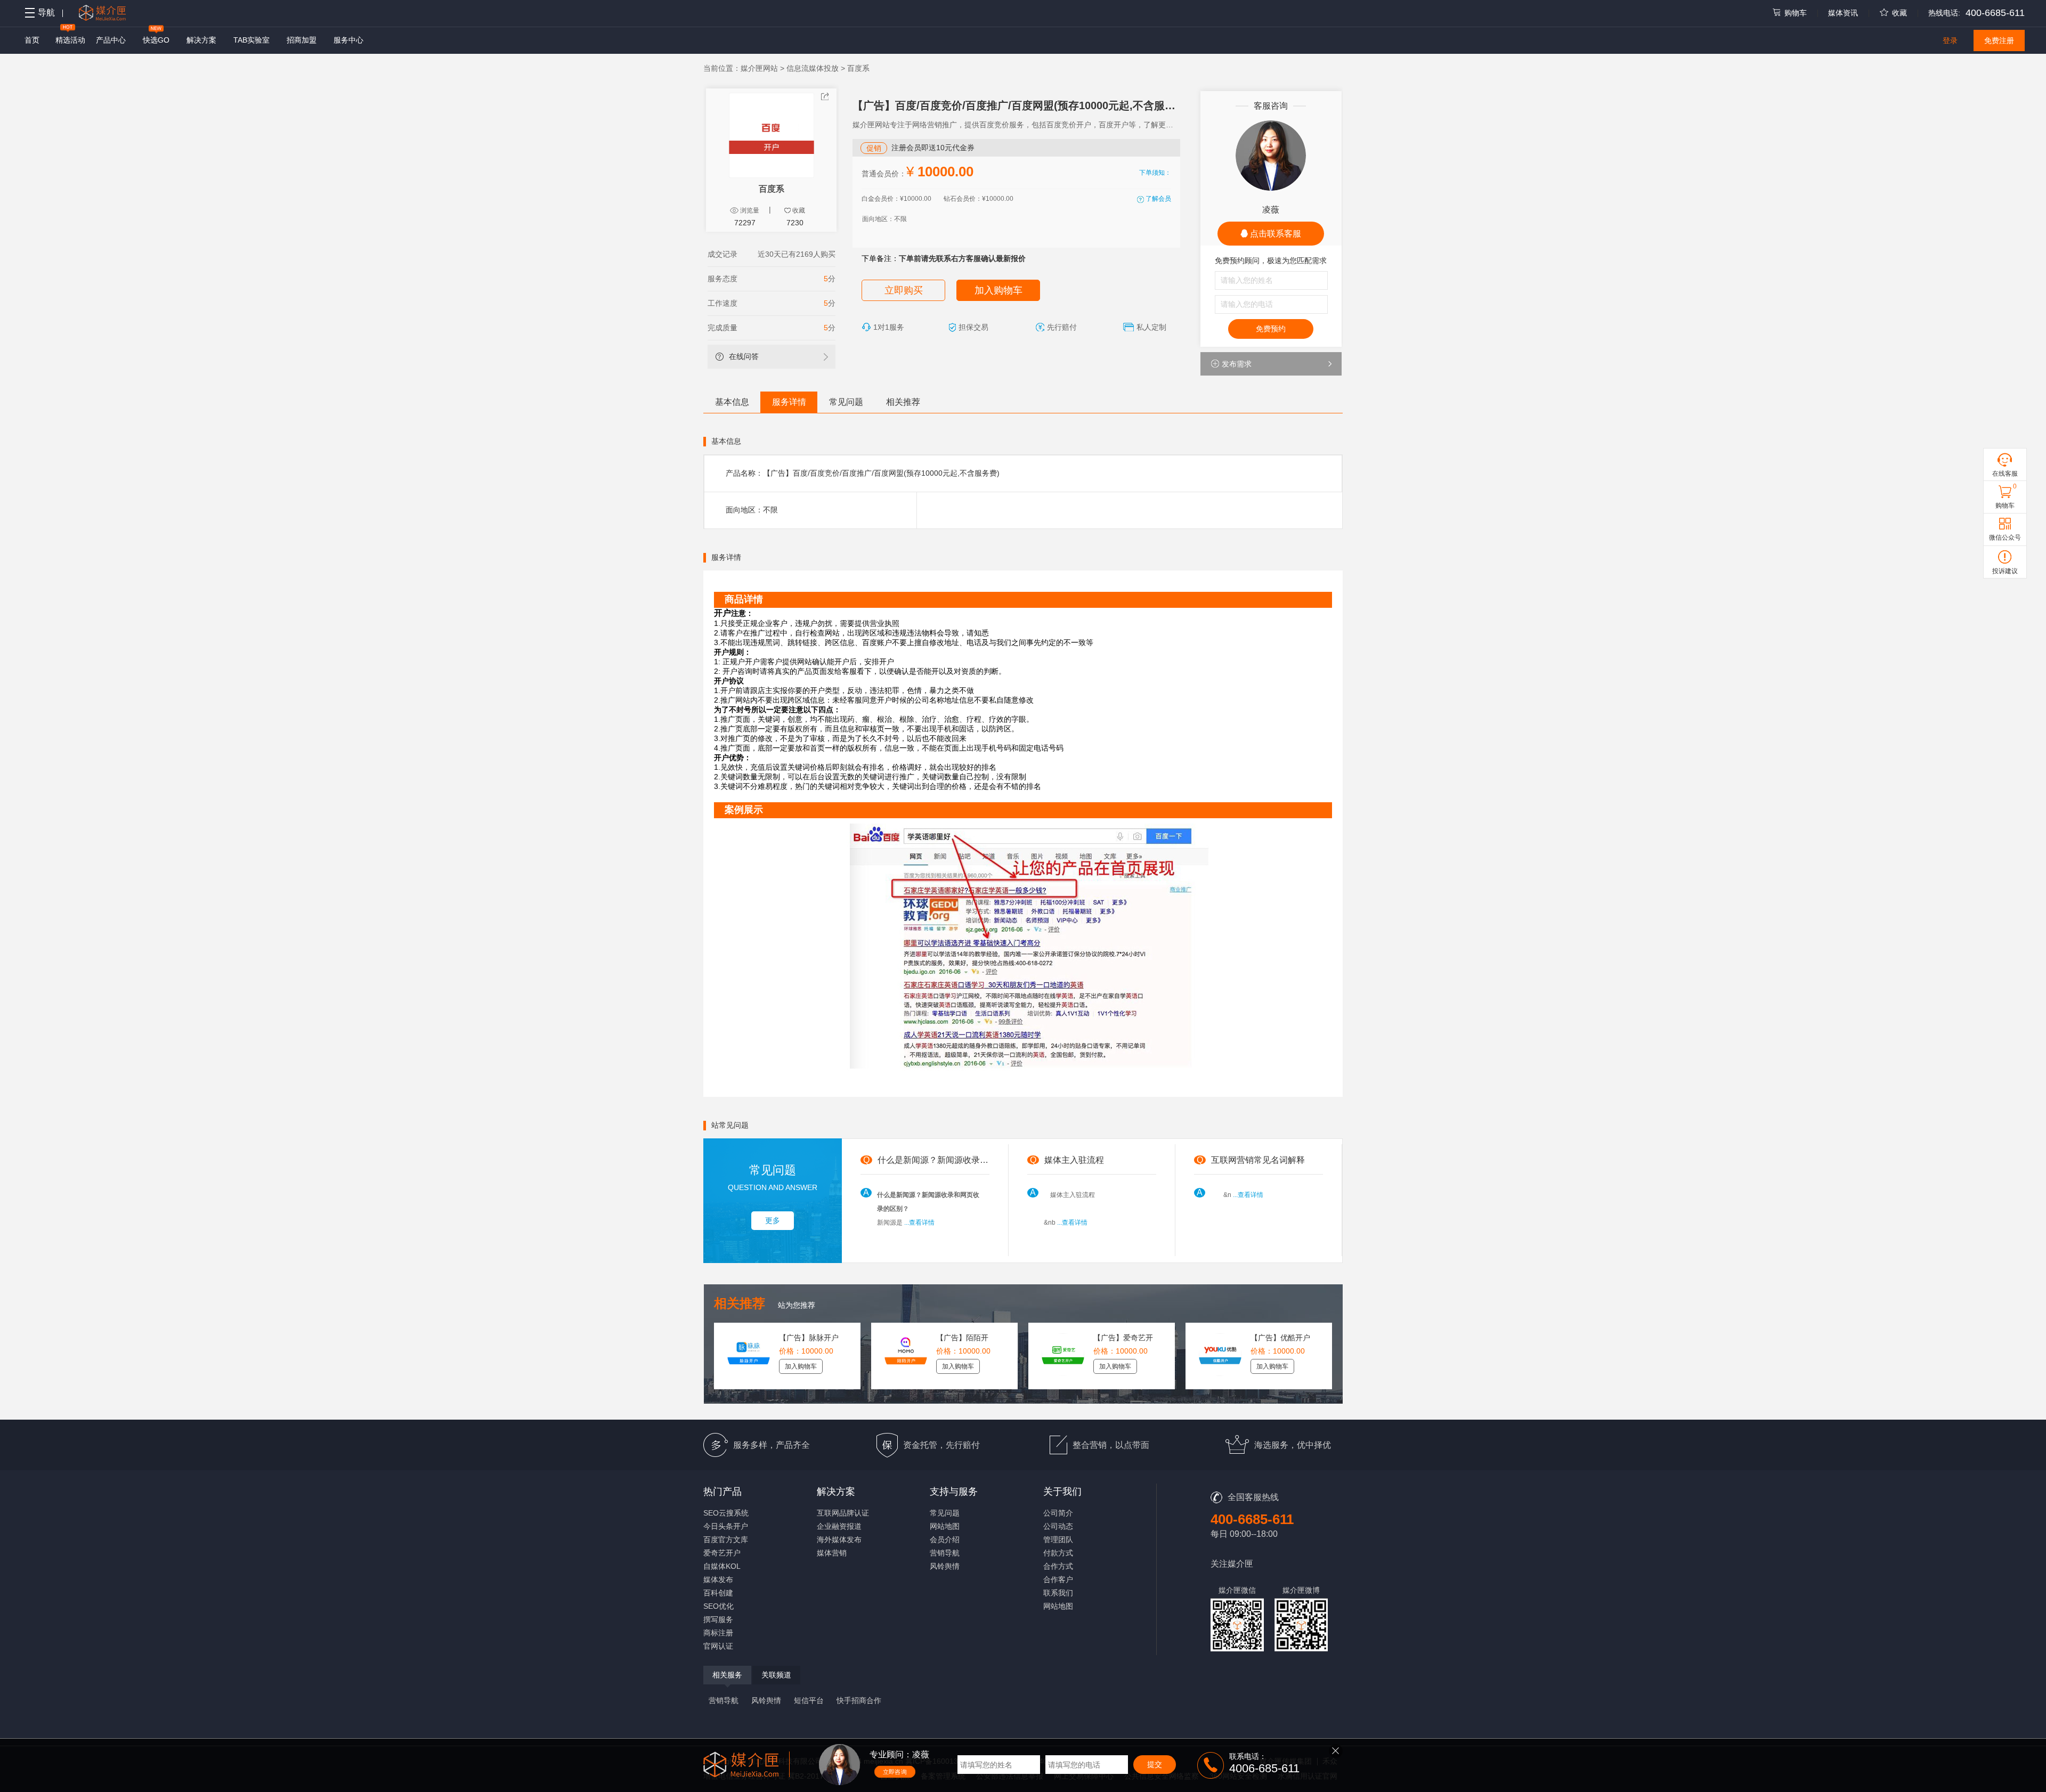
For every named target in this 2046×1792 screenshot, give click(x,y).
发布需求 (1237, 364)
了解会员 (1158, 199)
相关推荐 (903, 402)
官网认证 (718, 1646)
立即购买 (904, 290)
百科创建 (718, 1593)
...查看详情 (919, 1223)
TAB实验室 (251, 40)
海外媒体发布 (839, 1540)
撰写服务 (718, 1619)
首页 (32, 40)
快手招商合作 (859, 1700)
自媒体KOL (722, 1566)
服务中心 (348, 40)
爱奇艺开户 (722, 1553)
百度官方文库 (726, 1540)
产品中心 (111, 40)
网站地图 (945, 1526)
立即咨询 (895, 1772)
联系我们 (1058, 1593)
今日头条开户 (726, 1526)
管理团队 (1058, 1540)
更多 (773, 1220)
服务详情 (789, 402)
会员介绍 (945, 1540)
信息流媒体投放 (813, 68)
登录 (1950, 40)
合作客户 (1058, 1579)
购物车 (1796, 13)
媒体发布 (718, 1579)
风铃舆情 (945, 1566)
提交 (1155, 1764)
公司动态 (1058, 1526)
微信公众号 (2005, 537)
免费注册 (1999, 40)
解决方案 (201, 40)
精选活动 (70, 40)
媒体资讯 (1843, 13)
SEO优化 (718, 1606)
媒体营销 (832, 1553)
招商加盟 (302, 40)
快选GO (156, 40)
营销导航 (945, 1553)
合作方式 (1058, 1566)
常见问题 (846, 402)
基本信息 (732, 402)
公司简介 (1058, 1513)
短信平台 (809, 1700)
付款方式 (1058, 1553)
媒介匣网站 (759, 68)
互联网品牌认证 (843, 1513)
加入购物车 (998, 290)
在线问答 (744, 356)
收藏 (1899, 13)
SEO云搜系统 (726, 1513)
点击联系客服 (1274, 234)
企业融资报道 (839, 1526)
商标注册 (718, 1633)
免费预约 (1271, 329)
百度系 (858, 68)
